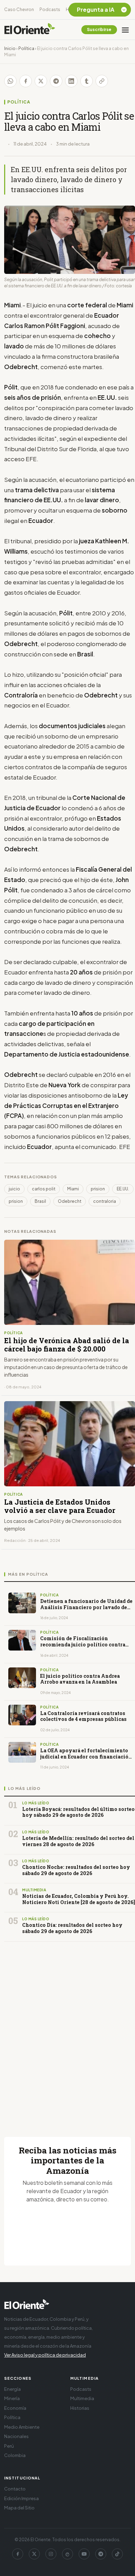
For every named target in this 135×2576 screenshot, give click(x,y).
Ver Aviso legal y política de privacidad (45, 2355)
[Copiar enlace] (102, 81)
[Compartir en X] (41, 81)
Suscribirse (99, 29)
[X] (34, 2554)
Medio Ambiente (22, 2427)
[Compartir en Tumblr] (87, 81)
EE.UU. (123, 1189)
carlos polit (44, 1189)
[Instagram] (51, 2554)
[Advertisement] (67, 2031)
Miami (73, 1189)
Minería (12, 2398)
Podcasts (50, 9)
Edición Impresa (21, 2498)
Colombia (15, 2455)
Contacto (15, 2489)
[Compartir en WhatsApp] (10, 81)
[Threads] (67, 2554)
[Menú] (125, 30)
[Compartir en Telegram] (56, 81)
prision (98, 1189)
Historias (80, 2408)
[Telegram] (101, 2554)
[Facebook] (18, 2554)
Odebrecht (70, 1201)
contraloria (105, 1201)
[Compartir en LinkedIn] (71, 81)
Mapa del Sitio (19, 2508)
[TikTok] (117, 2554)
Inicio (10, 48)
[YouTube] (84, 2554)
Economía (15, 2408)
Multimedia (82, 2398)
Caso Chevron (19, 9)
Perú (9, 2446)
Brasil (40, 1201)
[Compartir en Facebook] (26, 81)
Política (26, 48)
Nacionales (16, 2436)
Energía (12, 2389)
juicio (14, 1189)
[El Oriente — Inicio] (30, 30)
